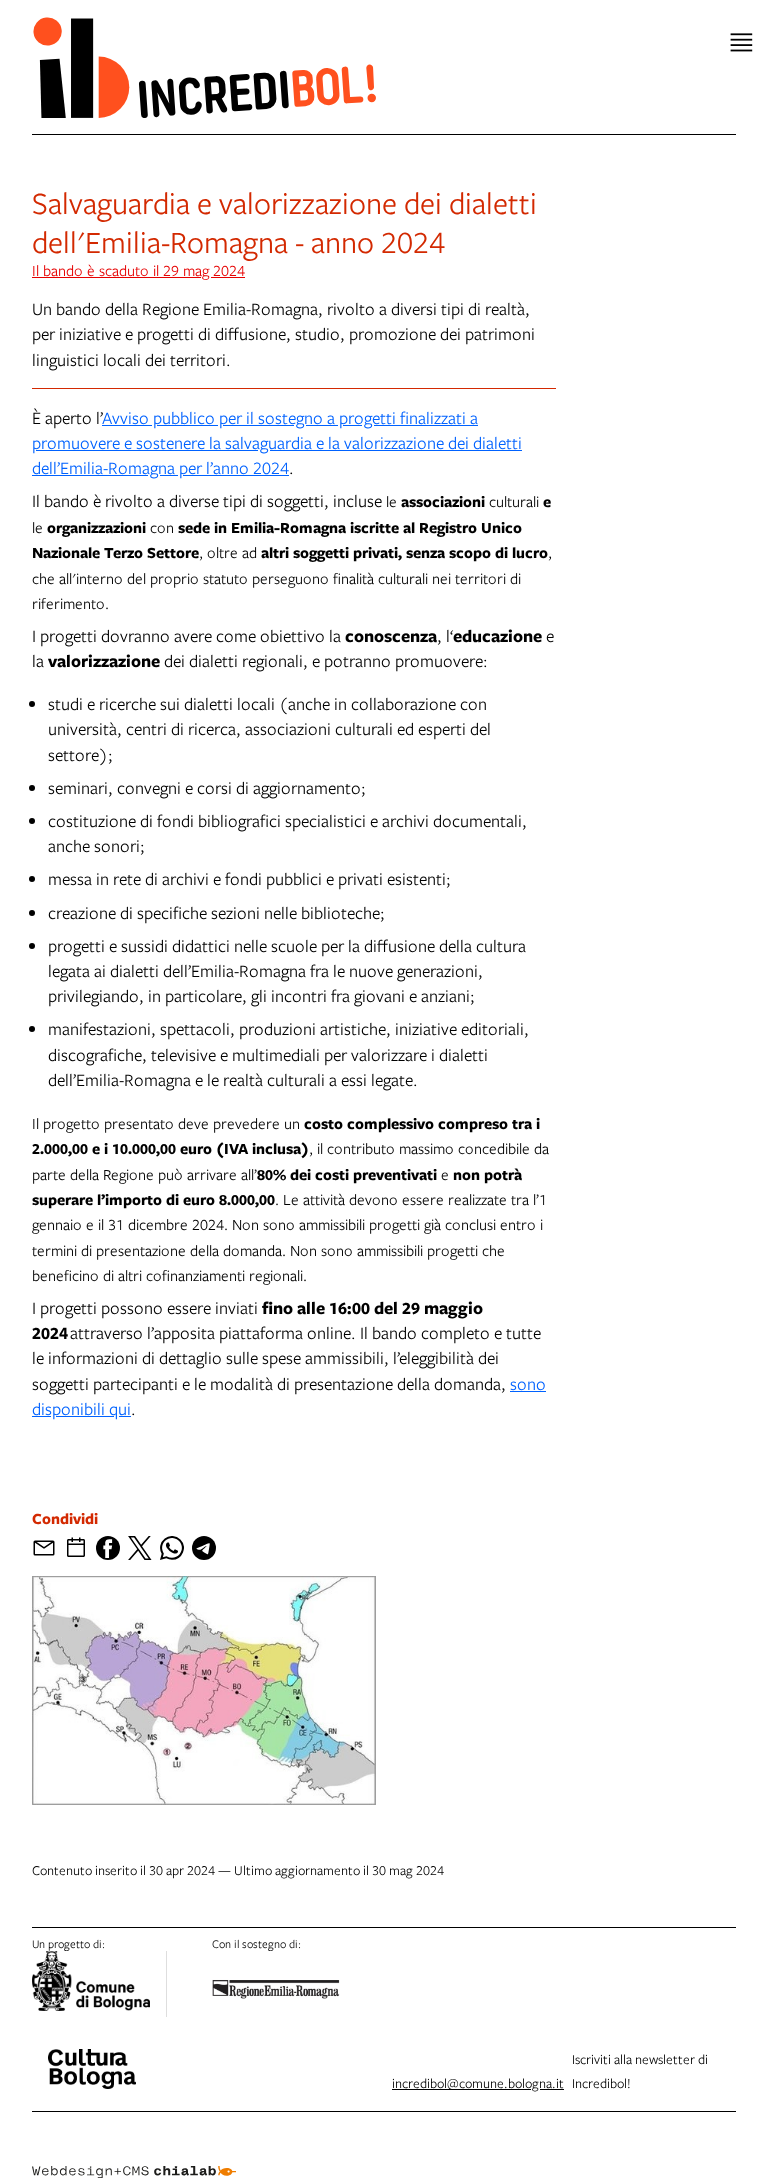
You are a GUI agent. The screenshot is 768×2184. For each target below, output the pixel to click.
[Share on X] (140, 1548)
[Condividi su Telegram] (204, 1548)
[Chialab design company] (134, 2156)
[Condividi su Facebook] (108, 1548)
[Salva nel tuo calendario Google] (76, 1548)
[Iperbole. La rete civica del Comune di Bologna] (99, 1984)
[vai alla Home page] (204, 67)
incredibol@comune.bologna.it (478, 2083)
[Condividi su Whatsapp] (172, 1548)
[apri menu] (741, 42)
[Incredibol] (92, 2056)
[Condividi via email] (44, 1548)
